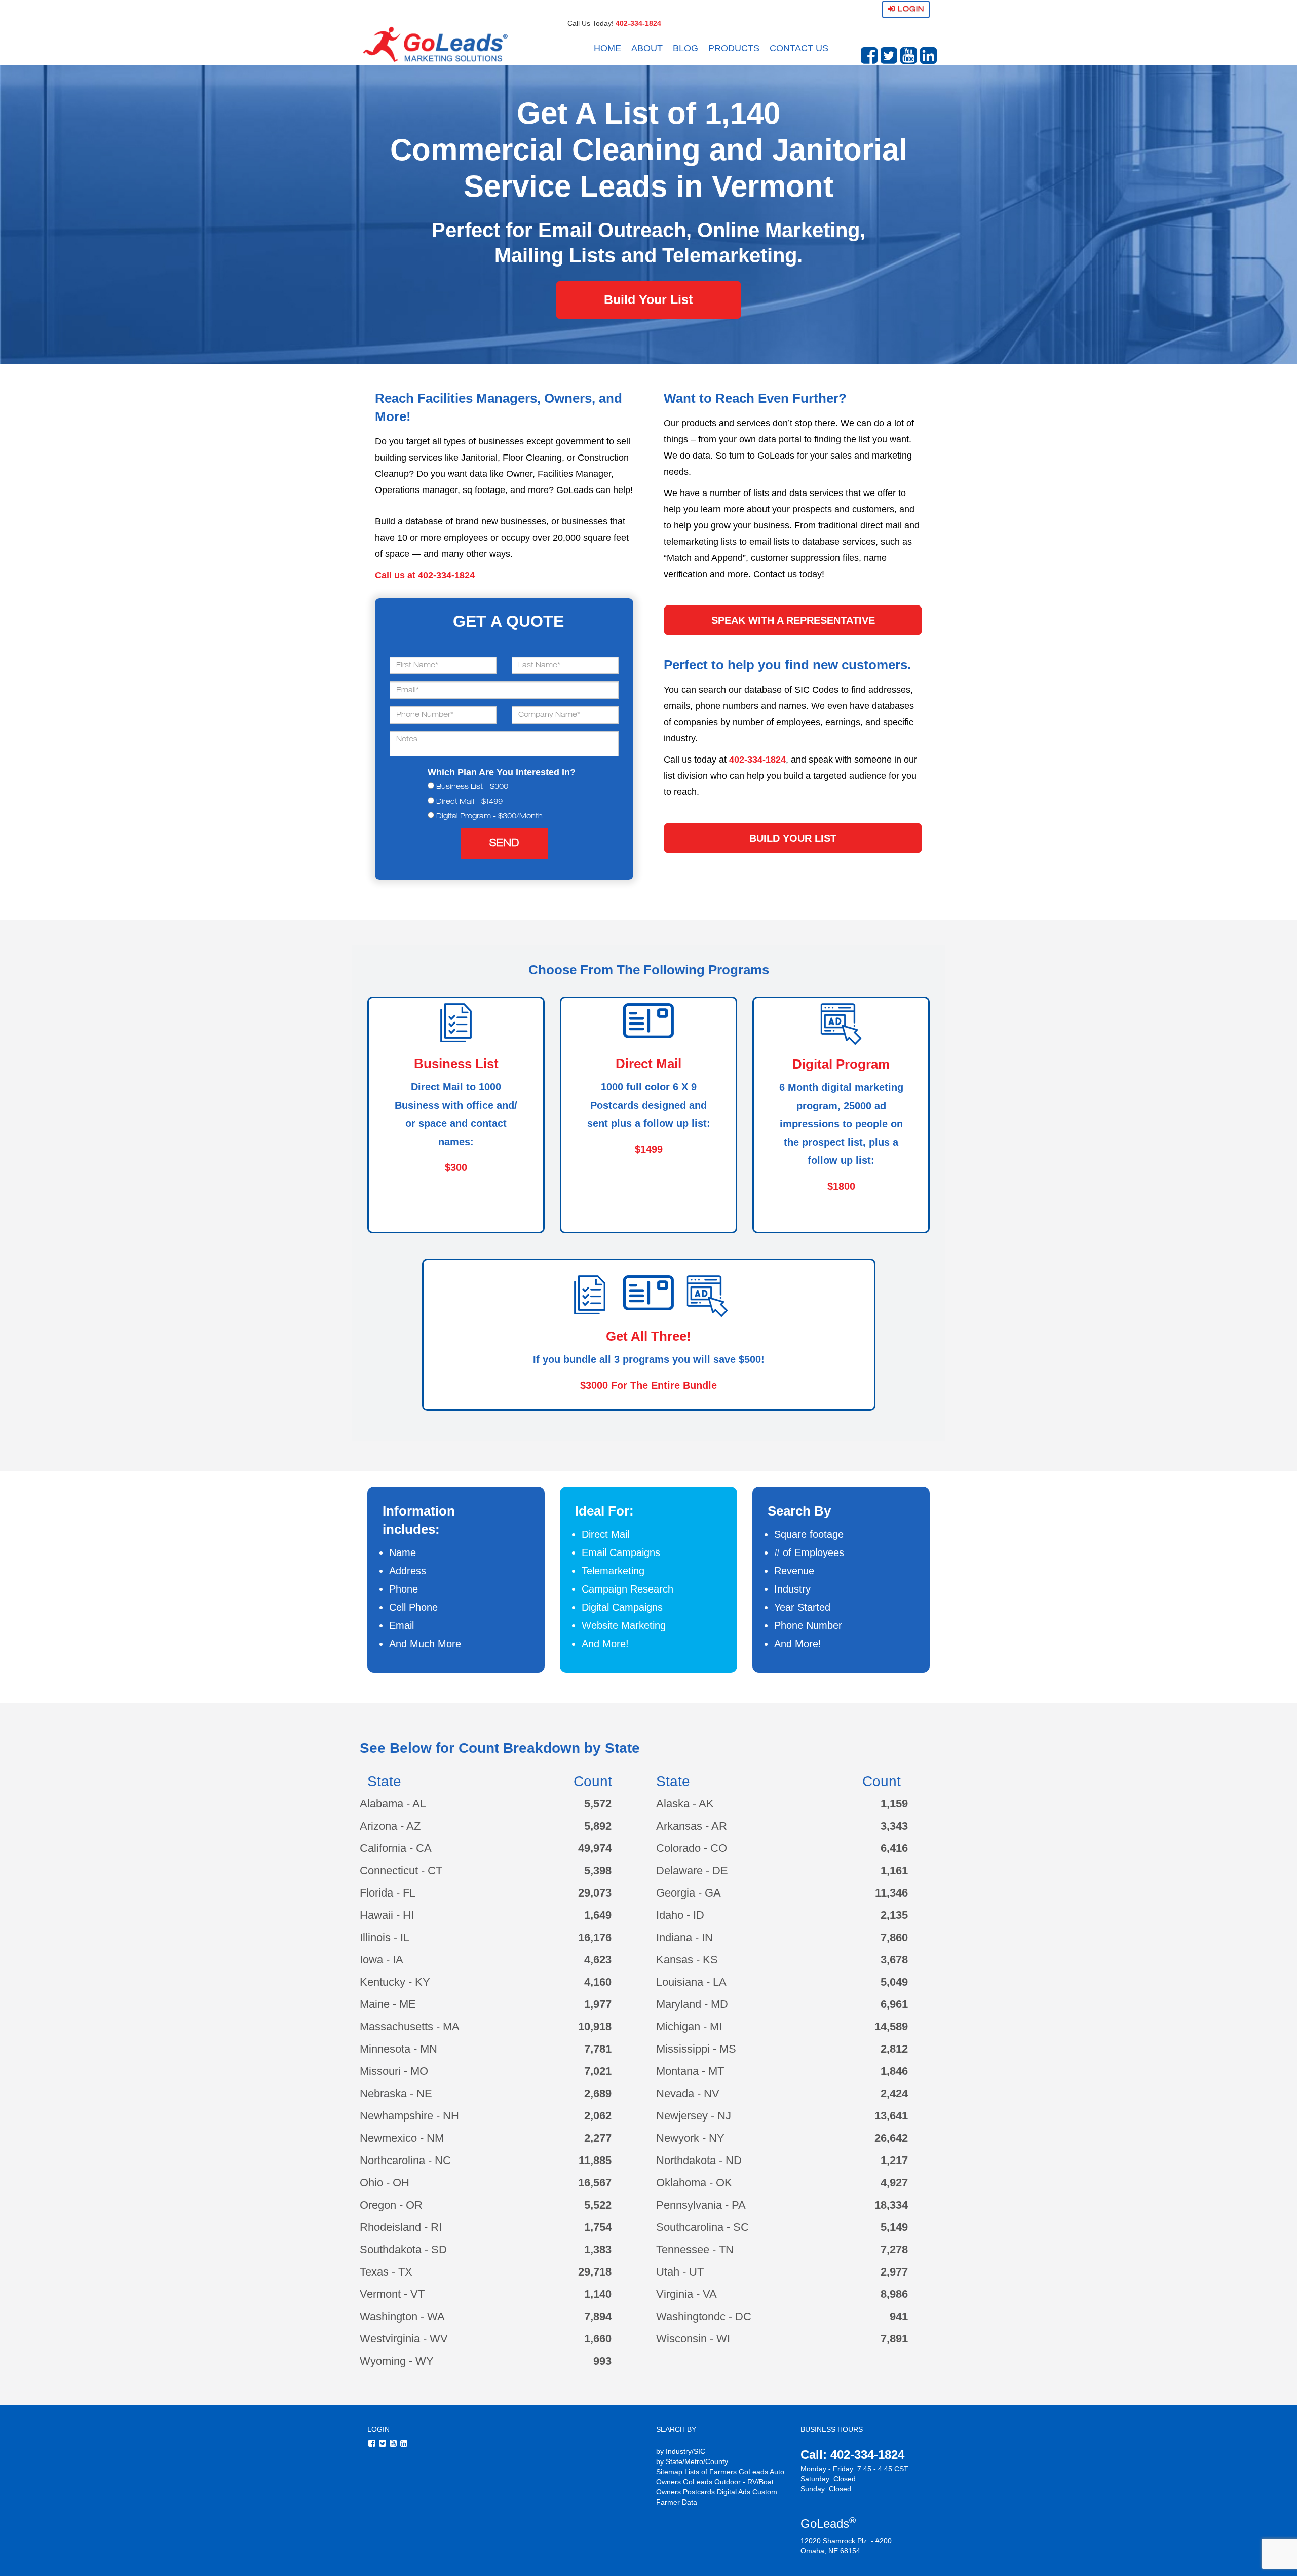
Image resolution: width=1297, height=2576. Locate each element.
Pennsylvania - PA (701, 2205)
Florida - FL (388, 1893)
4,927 (894, 2183)
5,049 (894, 1982)
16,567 (595, 2183)
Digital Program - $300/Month (489, 817)
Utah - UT (680, 2272)
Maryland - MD (692, 2004)
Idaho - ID (680, 1915)
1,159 (894, 1804)
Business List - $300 (472, 787)
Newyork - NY (690, 2138)
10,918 (595, 2026)
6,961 (894, 2004)
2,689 (598, 2093)
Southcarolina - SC (702, 2227)
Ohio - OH (385, 2183)
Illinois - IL (385, 1937)
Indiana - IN (684, 1937)
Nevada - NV (688, 2093)
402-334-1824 (638, 23)
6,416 (894, 1848)
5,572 (598, 1804)
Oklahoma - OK (694, 2183)
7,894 (598, 2316)
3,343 (894, 1826)
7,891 (894, 2339)
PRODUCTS (734, 48)
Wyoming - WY (397, 2361)
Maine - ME (388, 2004)
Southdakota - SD (403, 2249)
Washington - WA (402, 2316)
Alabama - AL (393, 1804)
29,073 (595, 1893)
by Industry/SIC (681, 2451)
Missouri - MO (394, 2071)
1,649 (598, 1915)
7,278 (894, 2249)
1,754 (598, 2227)
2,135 (894, 1915)
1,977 (598, 2004)
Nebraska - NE (396, 2093)
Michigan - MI (689, 2026)
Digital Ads (734, 2492)
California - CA (396, 1848)
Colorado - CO (692, 1848)
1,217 (894, 2160)
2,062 (598, 2116)
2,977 (894, 2272)
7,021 (598, 2071)
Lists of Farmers (711, 2472)
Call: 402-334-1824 (852, 2455)
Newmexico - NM (402, 2138)
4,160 (598, 1982)
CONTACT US (799, 48)
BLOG (685, 48)
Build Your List (648, 299)
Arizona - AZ (390, 1826)
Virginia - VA (686, 2294)
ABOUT (647, 48)
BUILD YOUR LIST (793, 838)
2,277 (598, 2138)
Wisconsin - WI (693, 2339)
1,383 (598, 2249)
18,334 (891, 2205)
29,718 (595, 2272)
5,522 (598, 2205)
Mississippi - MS (696, 2049)
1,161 (894, 1870)
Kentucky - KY (395, 1982)
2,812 (894, 2049)
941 (899, 2316)
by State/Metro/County (692, 2461)
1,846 (894, 2071)
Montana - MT (690, 2071)
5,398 (598, 1870)
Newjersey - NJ (694, 2116)
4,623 (598, 1960)
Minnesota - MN (398, 2049)
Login (910, 9)
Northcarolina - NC (405, 2160)
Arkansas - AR (692, 1826)
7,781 (598, 2049)
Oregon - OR (391, 2205)
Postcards (699, 2492)
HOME (607, 48)
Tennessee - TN (695, 2249)
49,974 (595, 1848)
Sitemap (669, 2472)
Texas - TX (386, 2272)
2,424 (894, 2093)
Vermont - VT (392, 2294)
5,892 (598, 1826)
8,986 (894, 2294)
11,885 (595, 2160)
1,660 (598, 2339)
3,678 (894, 1960)
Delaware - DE (692, 1870)
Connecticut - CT (401, 1870)
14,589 (891, 2026)
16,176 (595, 1937)
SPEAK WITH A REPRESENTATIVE (793, 620)
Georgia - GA (689, 1893)
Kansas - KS (687, 1960)
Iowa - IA (382, 1960)
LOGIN (378, 2429)
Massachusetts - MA (410, 2026)
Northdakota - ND (699, 2160)
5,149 (894, 2227)
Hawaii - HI (387, 1915)
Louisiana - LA (691, 1982)
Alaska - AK (685, 1804)
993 (602, 2361)
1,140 (598, 2294)
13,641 (891, 2116)
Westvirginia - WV (404, 2339)
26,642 (891, 2138)
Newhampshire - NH (409, 2116)
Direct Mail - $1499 (469, 802)
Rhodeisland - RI (401, 2227)
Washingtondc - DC (704, 2316)
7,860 (894, 1937)
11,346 (891, 1893)
